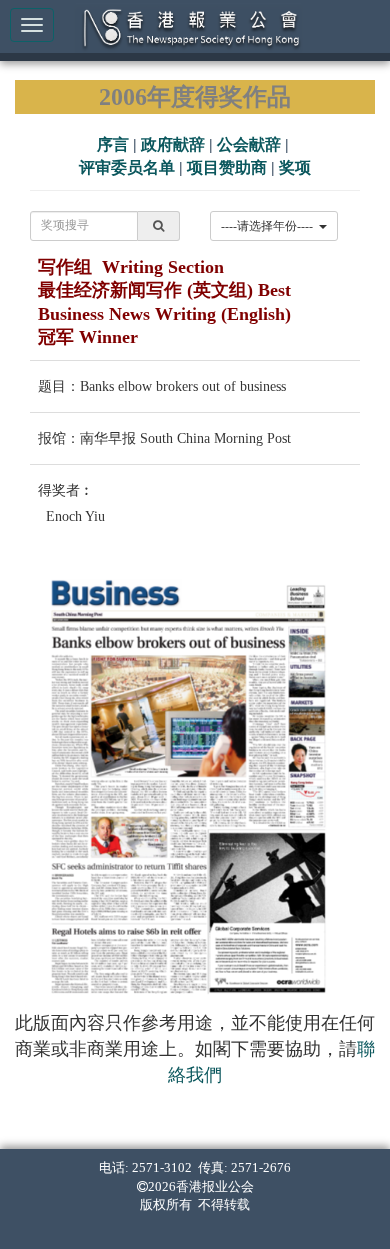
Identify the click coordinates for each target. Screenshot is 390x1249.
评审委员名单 (127, 167)
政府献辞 (173, 144)
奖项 (295, 167)
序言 (113, 144)
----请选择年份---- (270, 226)
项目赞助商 (227, 167)
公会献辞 (249, 144)
